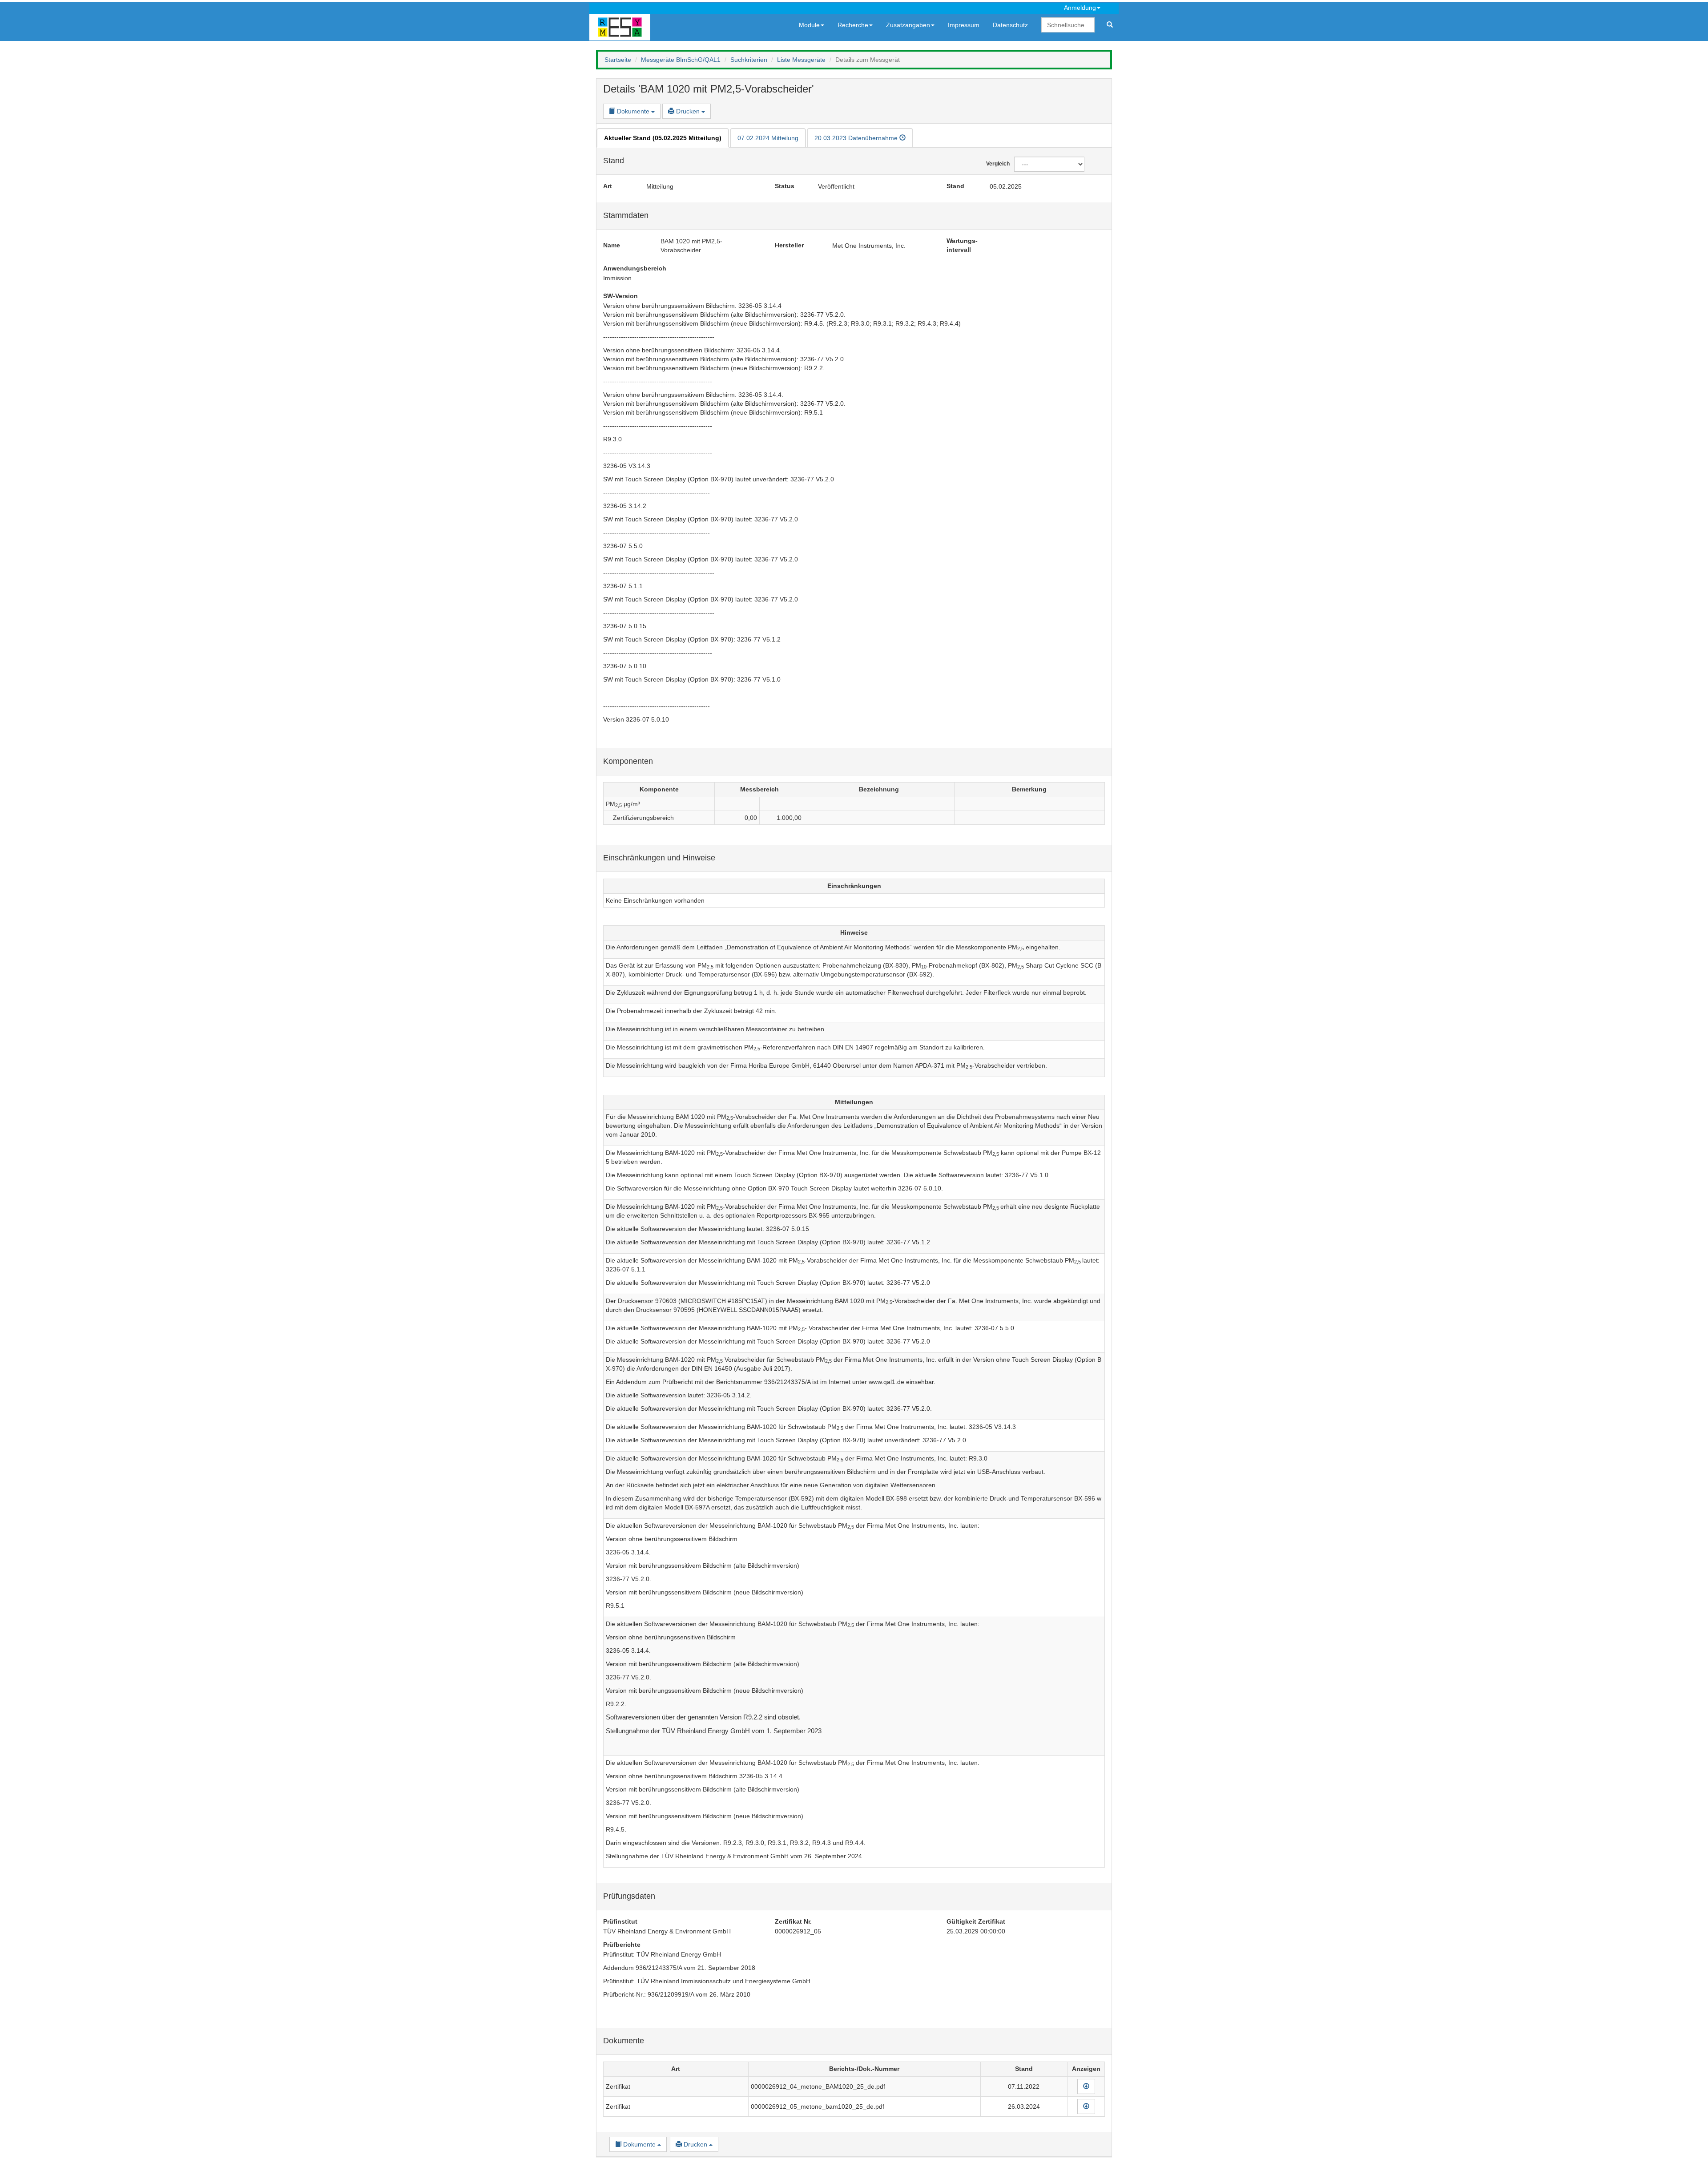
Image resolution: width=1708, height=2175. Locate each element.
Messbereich (759, 789)
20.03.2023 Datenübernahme (857, 138)
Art (608, 186)
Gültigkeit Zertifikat (976, 1921)
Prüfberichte (622, 1945)
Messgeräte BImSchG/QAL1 (681, 60)
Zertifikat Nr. (793, 1921)
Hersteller (789, 245)
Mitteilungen (854, 1102)
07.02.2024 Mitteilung (768, 138)
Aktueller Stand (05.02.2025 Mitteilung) (663, 138)
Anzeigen (1086, 2069)
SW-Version (620, 296)
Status (785, 186)
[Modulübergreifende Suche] (1110, 25)
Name (612, 245)
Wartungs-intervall (962, 245)
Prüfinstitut (620, 1921)
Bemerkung (1029, 789)
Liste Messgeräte (801, 60)
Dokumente (633, 111)
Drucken (688, 111)
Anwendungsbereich (635, 268)
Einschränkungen (854, 886)
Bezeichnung (879, 789)
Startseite (618, 60)
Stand (955, 186)
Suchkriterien (749, 60)
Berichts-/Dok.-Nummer (864, 2069)
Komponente (659, 789)
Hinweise (854, 932)
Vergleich (993, 164)
